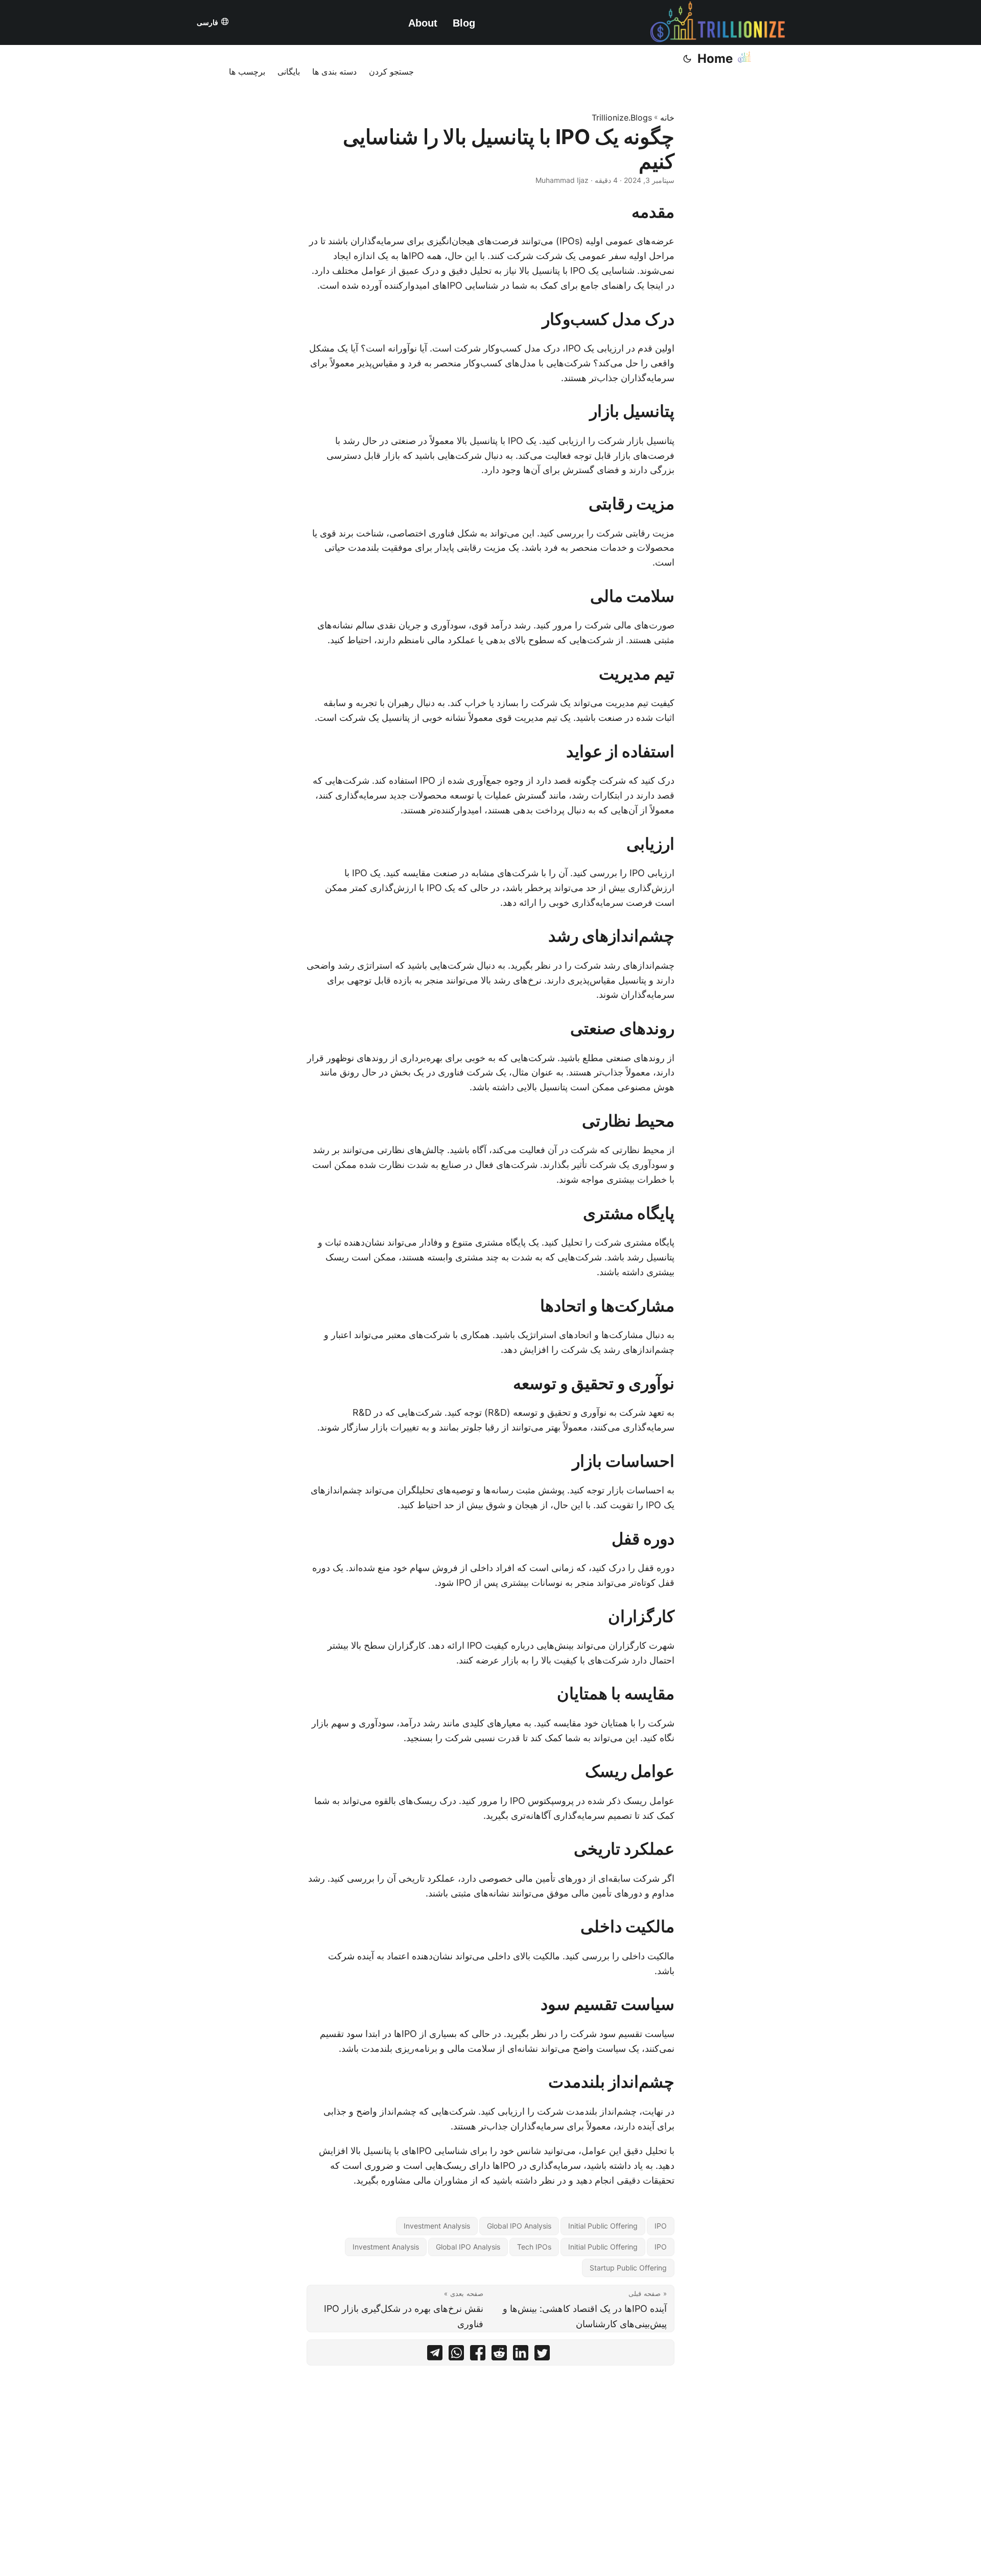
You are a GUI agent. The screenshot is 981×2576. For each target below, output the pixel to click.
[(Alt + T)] (687, 59)
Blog (464, 23)
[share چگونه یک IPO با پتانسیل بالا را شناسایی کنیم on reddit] (499, 2355)
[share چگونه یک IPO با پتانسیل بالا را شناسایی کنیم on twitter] (542, 2355)
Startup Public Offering (628, 2268)
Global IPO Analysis (519, 2226)
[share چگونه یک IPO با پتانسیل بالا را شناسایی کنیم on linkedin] (521, 2355)
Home (715, 58)
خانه (667, 118)
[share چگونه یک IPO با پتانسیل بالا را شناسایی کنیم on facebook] (478, 2355)
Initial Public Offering (603, 2226)
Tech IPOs (534, 2247)
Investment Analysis (437, 2226)
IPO (661, 2226)
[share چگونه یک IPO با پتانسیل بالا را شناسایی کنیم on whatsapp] (456, 2355)
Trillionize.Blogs (622, 118)
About (423, 23)
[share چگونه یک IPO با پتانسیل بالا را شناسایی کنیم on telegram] (435, 2355)
